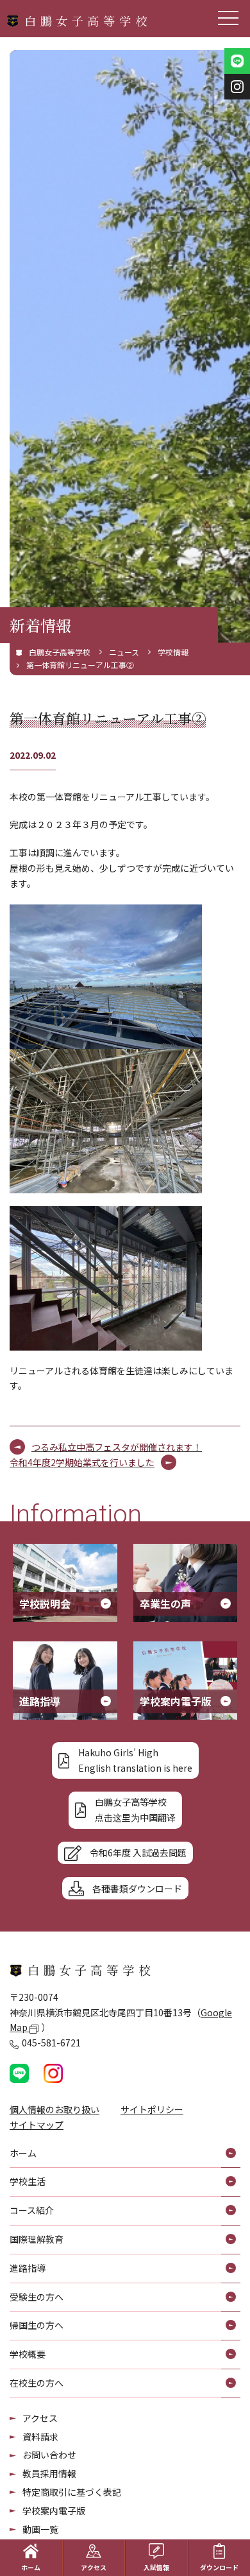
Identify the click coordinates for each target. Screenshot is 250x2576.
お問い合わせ (49, 2455)
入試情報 (156, 2567)
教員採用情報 (49, 2473)
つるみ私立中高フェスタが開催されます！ (117, 1447)
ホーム (31, 2567)
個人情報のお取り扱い (54, 2109)
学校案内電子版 (54, 2511)
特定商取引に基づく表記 (72, 2492)
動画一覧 (40, 2529)
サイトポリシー (152, 2109)
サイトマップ (37, 2125)
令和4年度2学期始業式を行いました (82, 1462)
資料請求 (40, 2437)
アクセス (40, 2418)
